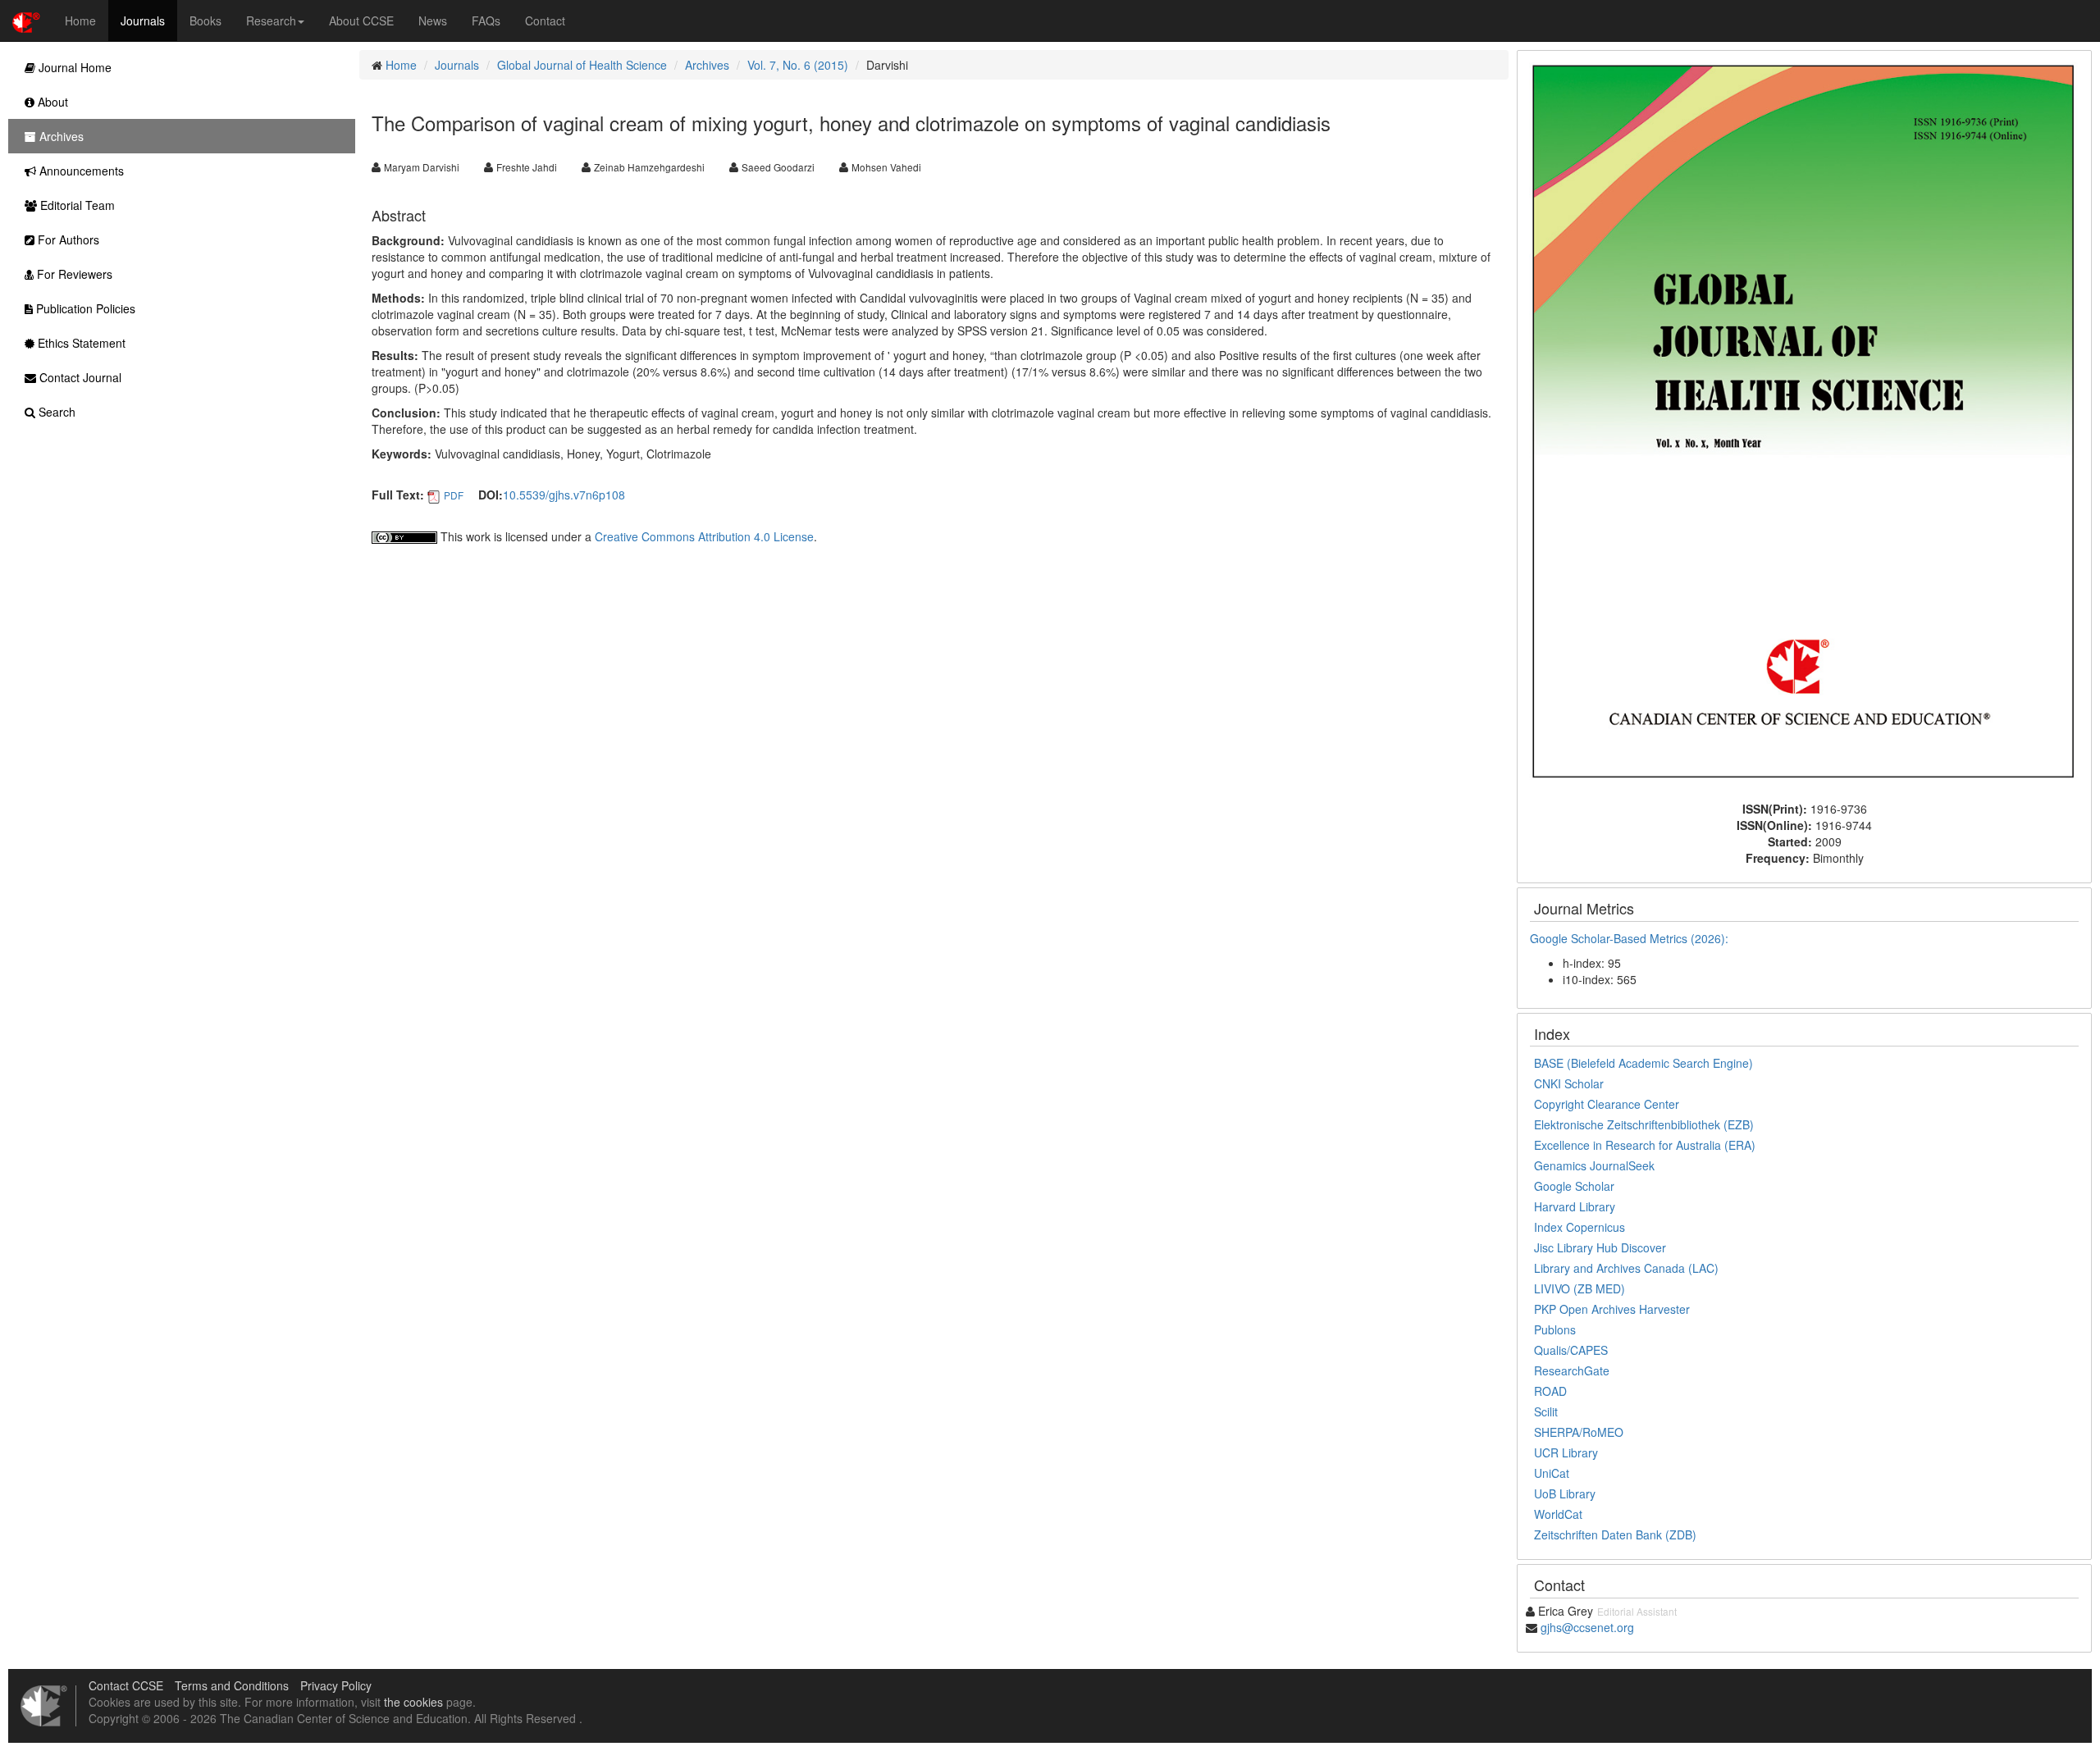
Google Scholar (1574, 1186)
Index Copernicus (1580, 1227)
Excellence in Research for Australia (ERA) (1645, 1145)
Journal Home (73, 67)
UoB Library (1565, 1493)
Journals (143, 21)
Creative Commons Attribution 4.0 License (704, 536)
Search (55, 412)
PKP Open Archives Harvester (1612, 1309)
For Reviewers (73, 274)
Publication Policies (84, 308)
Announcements (80, 171)
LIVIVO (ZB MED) (1580, 1288)
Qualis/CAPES (1571, 1350)
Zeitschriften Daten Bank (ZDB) (1615, 1534)
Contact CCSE (126, 1685)
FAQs (486, 21)
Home (80, 21)
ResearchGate (1572, 1370)
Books (205, 21)
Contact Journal (79, 377)
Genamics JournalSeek (1594, 1165)
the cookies (413, 1702)
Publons (1555, 1329)
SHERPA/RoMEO (1579, 1432)
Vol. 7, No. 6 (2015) (798, 65)
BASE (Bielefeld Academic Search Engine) (1643, 1063)
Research (271, 21)
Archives (707, 65)
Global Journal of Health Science (582, 65)
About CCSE (361, 21)
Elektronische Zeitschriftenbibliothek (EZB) (1644, 1124)
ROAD (1550, 1391)
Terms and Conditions (232, 1685)
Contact (545, 21)
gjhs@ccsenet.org (1587, 1627)
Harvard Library (1575, 1206)
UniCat (1552, 1473)
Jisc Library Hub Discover (1600, 1247)
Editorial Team (76, 205)
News (433, 21)
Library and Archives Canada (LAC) (1626, 1268)
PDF (454, 495)
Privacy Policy (336, 1685)
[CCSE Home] (26, 21)
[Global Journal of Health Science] (1804, 424)
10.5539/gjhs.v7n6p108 (564, 495)
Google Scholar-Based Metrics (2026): (1631, 938)
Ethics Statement (80, 343)
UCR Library (1566, 1452)
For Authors (67, 239)
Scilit (1546, 1411)
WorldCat (1558, 1514)
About (51, 102)
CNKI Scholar (1569, 1083)
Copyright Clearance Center (1607, 1104)
